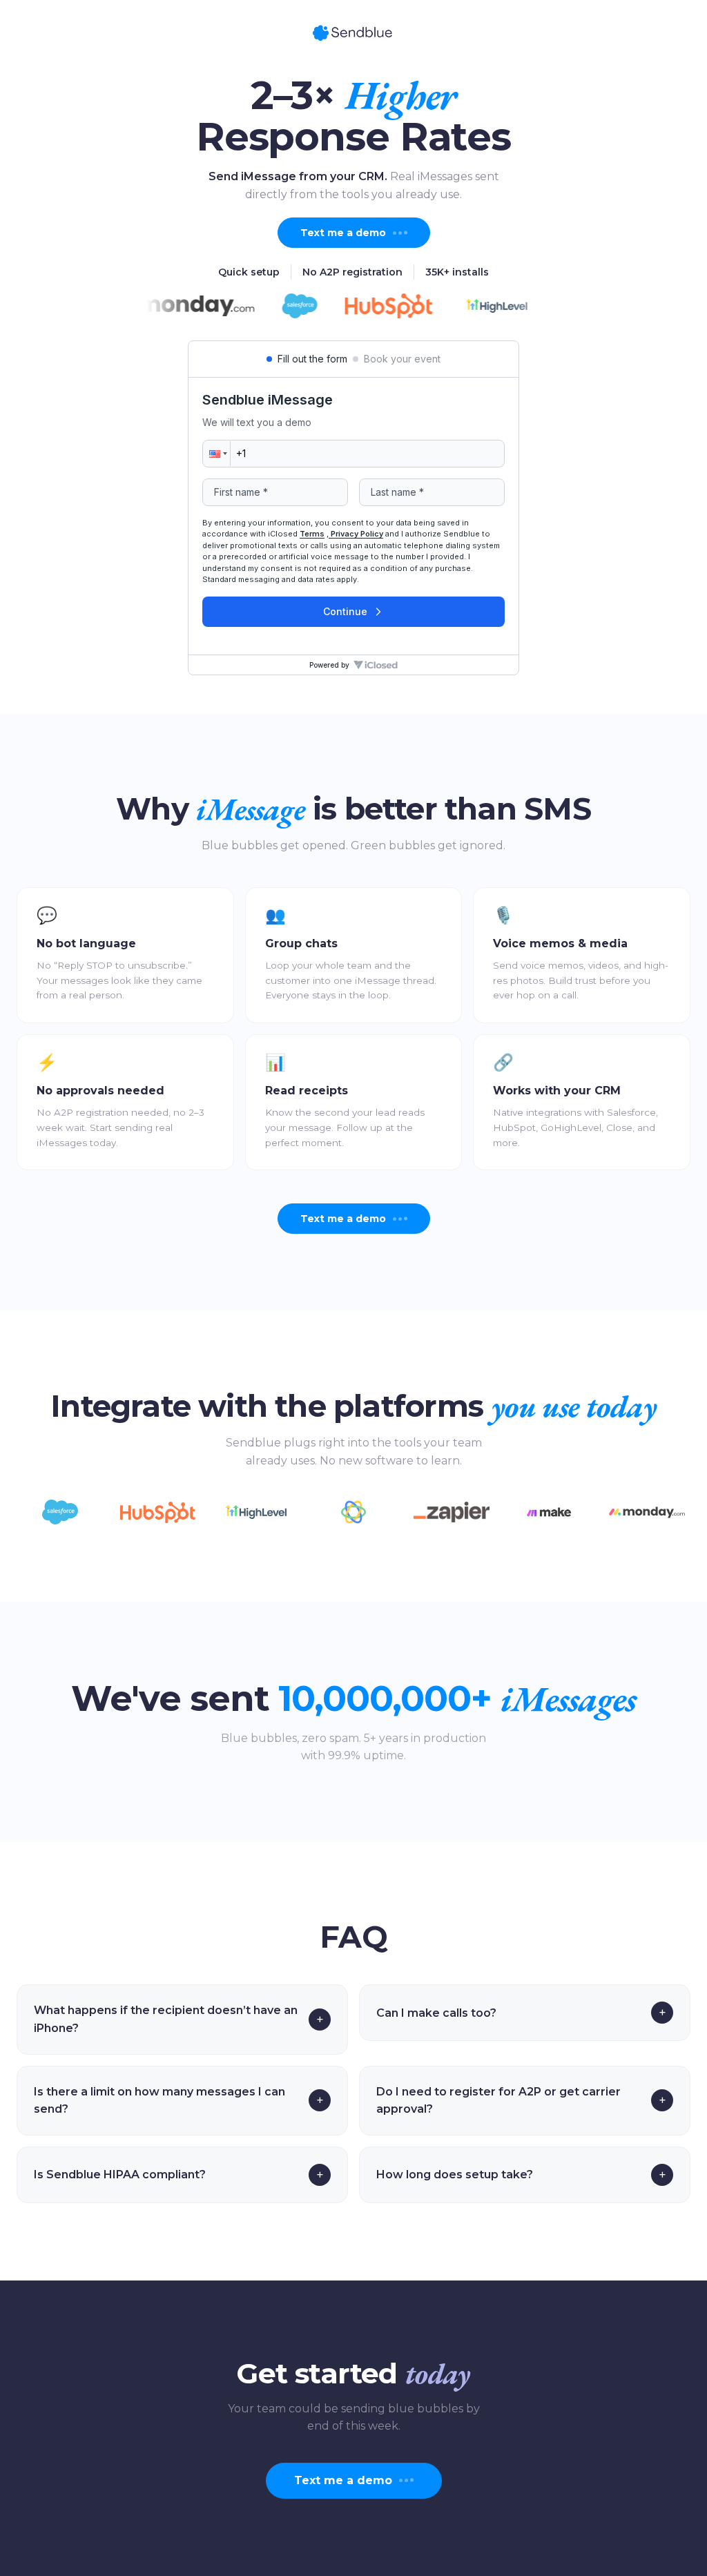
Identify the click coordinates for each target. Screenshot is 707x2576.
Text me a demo (343, 233)
